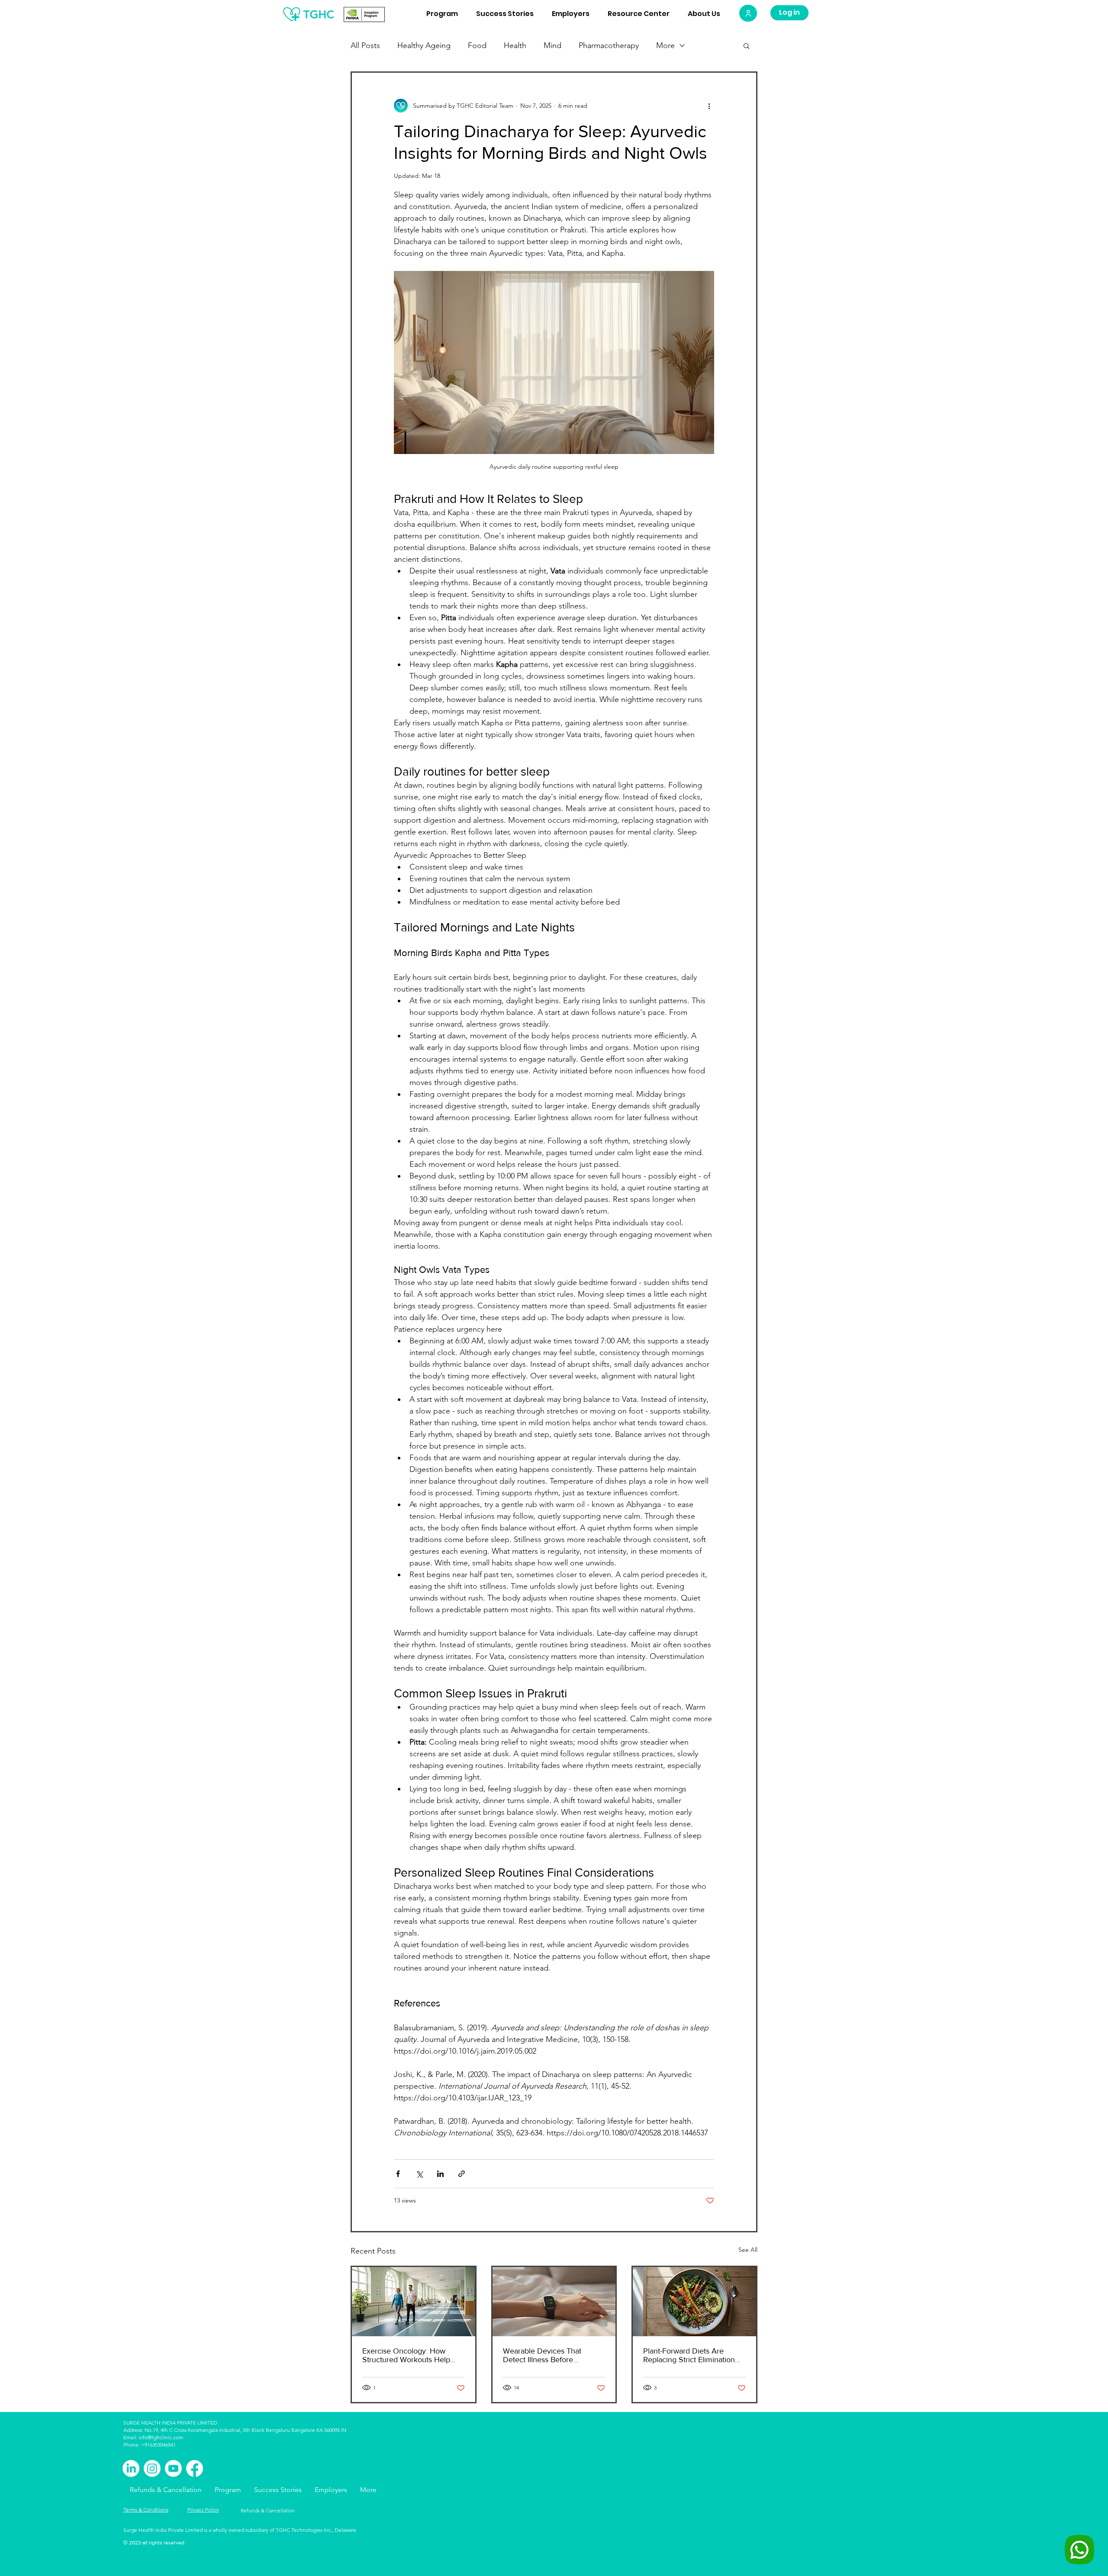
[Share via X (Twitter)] (419, 2174)
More (665, 45)
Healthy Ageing (424, 45)
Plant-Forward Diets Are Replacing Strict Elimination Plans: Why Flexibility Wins (689, 2355)
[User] (748, 13)
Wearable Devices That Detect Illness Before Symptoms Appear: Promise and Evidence (550, 2355)
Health (515, 45)
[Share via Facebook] (398, 2174)
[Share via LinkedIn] (440, 2174)
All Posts (365, 45)
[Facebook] (195, 2468)
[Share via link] (462, 2174)
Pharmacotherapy (609, 45)
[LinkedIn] (131, 2468)
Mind (552, 45)
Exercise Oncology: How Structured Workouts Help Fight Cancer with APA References (406, 2355)
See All (748, 2250)
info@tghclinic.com (161, 2437)
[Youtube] (173, 2468)
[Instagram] (152, 2468)
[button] (746, 45)
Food (477, 45)
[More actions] (709, 106)
